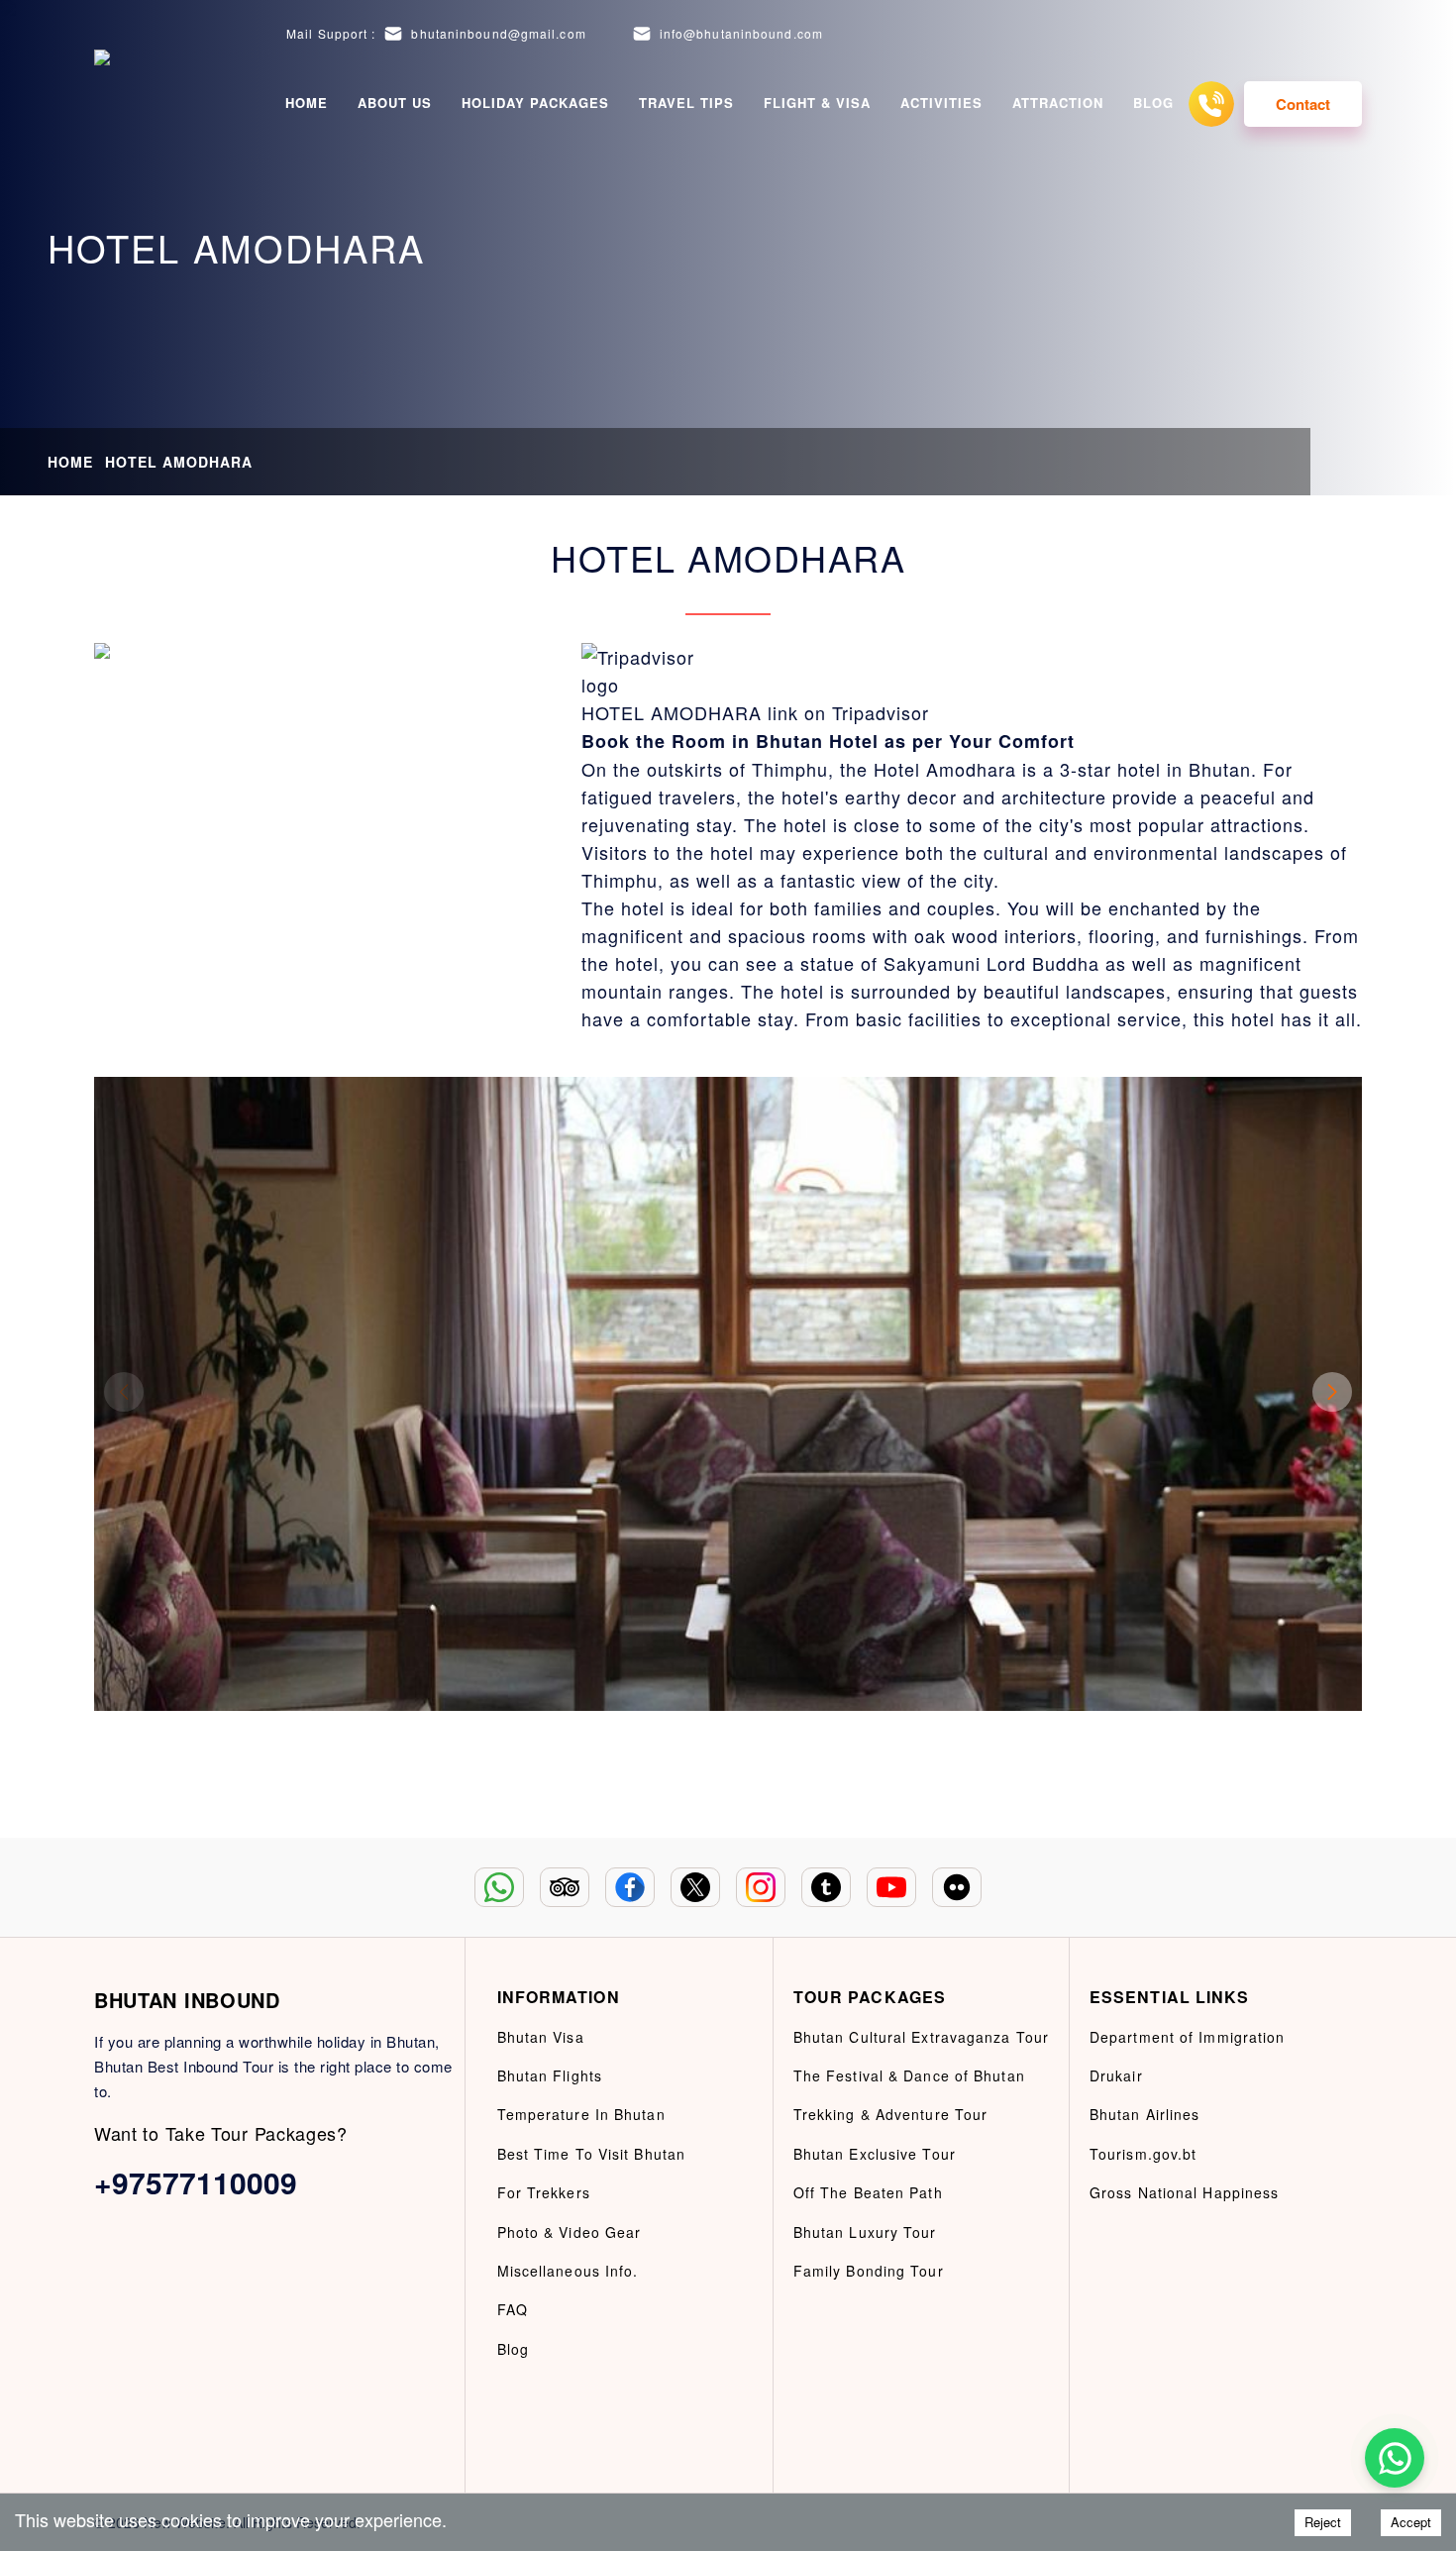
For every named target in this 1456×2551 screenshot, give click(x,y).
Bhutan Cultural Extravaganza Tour (921, 2037)
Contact (1303, 104)
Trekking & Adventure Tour (891, 2114)
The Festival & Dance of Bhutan (909, 2075)
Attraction (1058, 103)
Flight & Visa (817, 103)
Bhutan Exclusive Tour (875, 2154)
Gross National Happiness (1184, 2192)
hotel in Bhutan (1181, 769)
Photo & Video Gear (570, 2232)
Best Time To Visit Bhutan (592, 2154)
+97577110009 (196, 2182)
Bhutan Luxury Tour (865, 2232)
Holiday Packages (535, 103)
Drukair (1116, 2075)
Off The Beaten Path (868, 2192)
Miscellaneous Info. (568, 2271)
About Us (395, 103)
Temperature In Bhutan (581, 2114)
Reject (1323, 2522)
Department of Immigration (1188, 2037)
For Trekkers (544, 2192)
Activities (941, 103)
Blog (1153, 103)
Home (307, 103)
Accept (1411, 2522)
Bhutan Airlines (1145, 2114)
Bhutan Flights (550, 2075)
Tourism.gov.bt (1143, 2154)
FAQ (513, 2309)
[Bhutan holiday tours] (119, 104)
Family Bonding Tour (869, 2271)
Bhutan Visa (541, 2037)
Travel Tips (686, 103)
